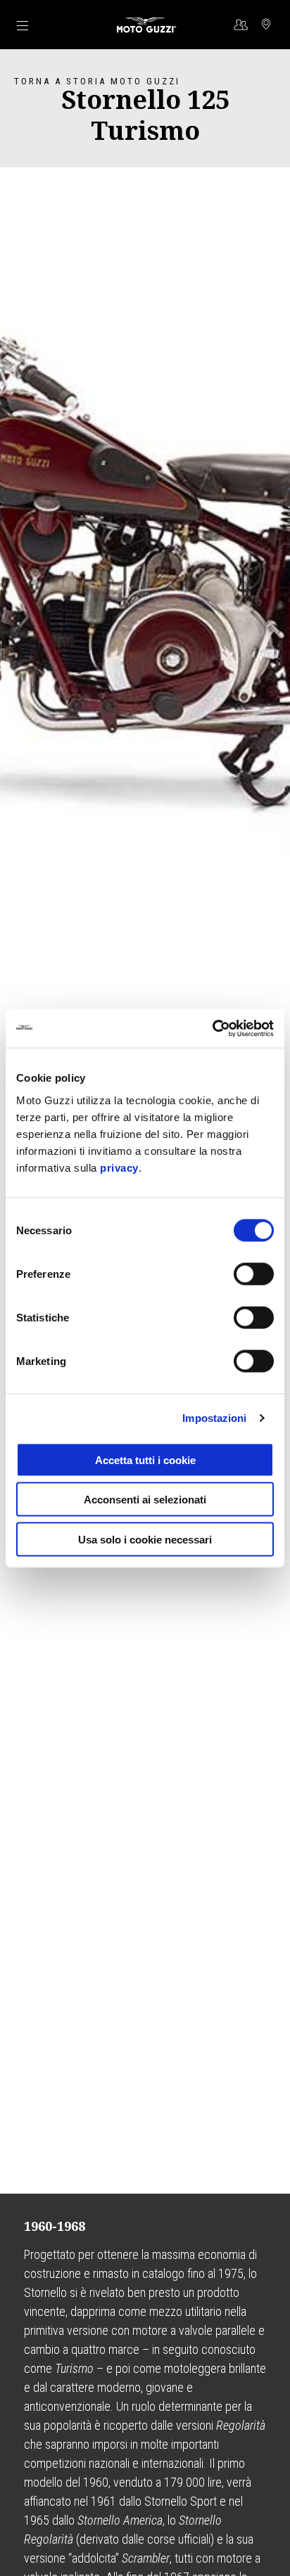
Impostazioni (214, 1418)
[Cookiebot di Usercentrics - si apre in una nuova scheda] (212, 1028)
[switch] (254, 1274)
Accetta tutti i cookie (145, 1459)
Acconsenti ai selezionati (145, 1500)
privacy (119, 1167)
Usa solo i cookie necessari (145, 1539)
